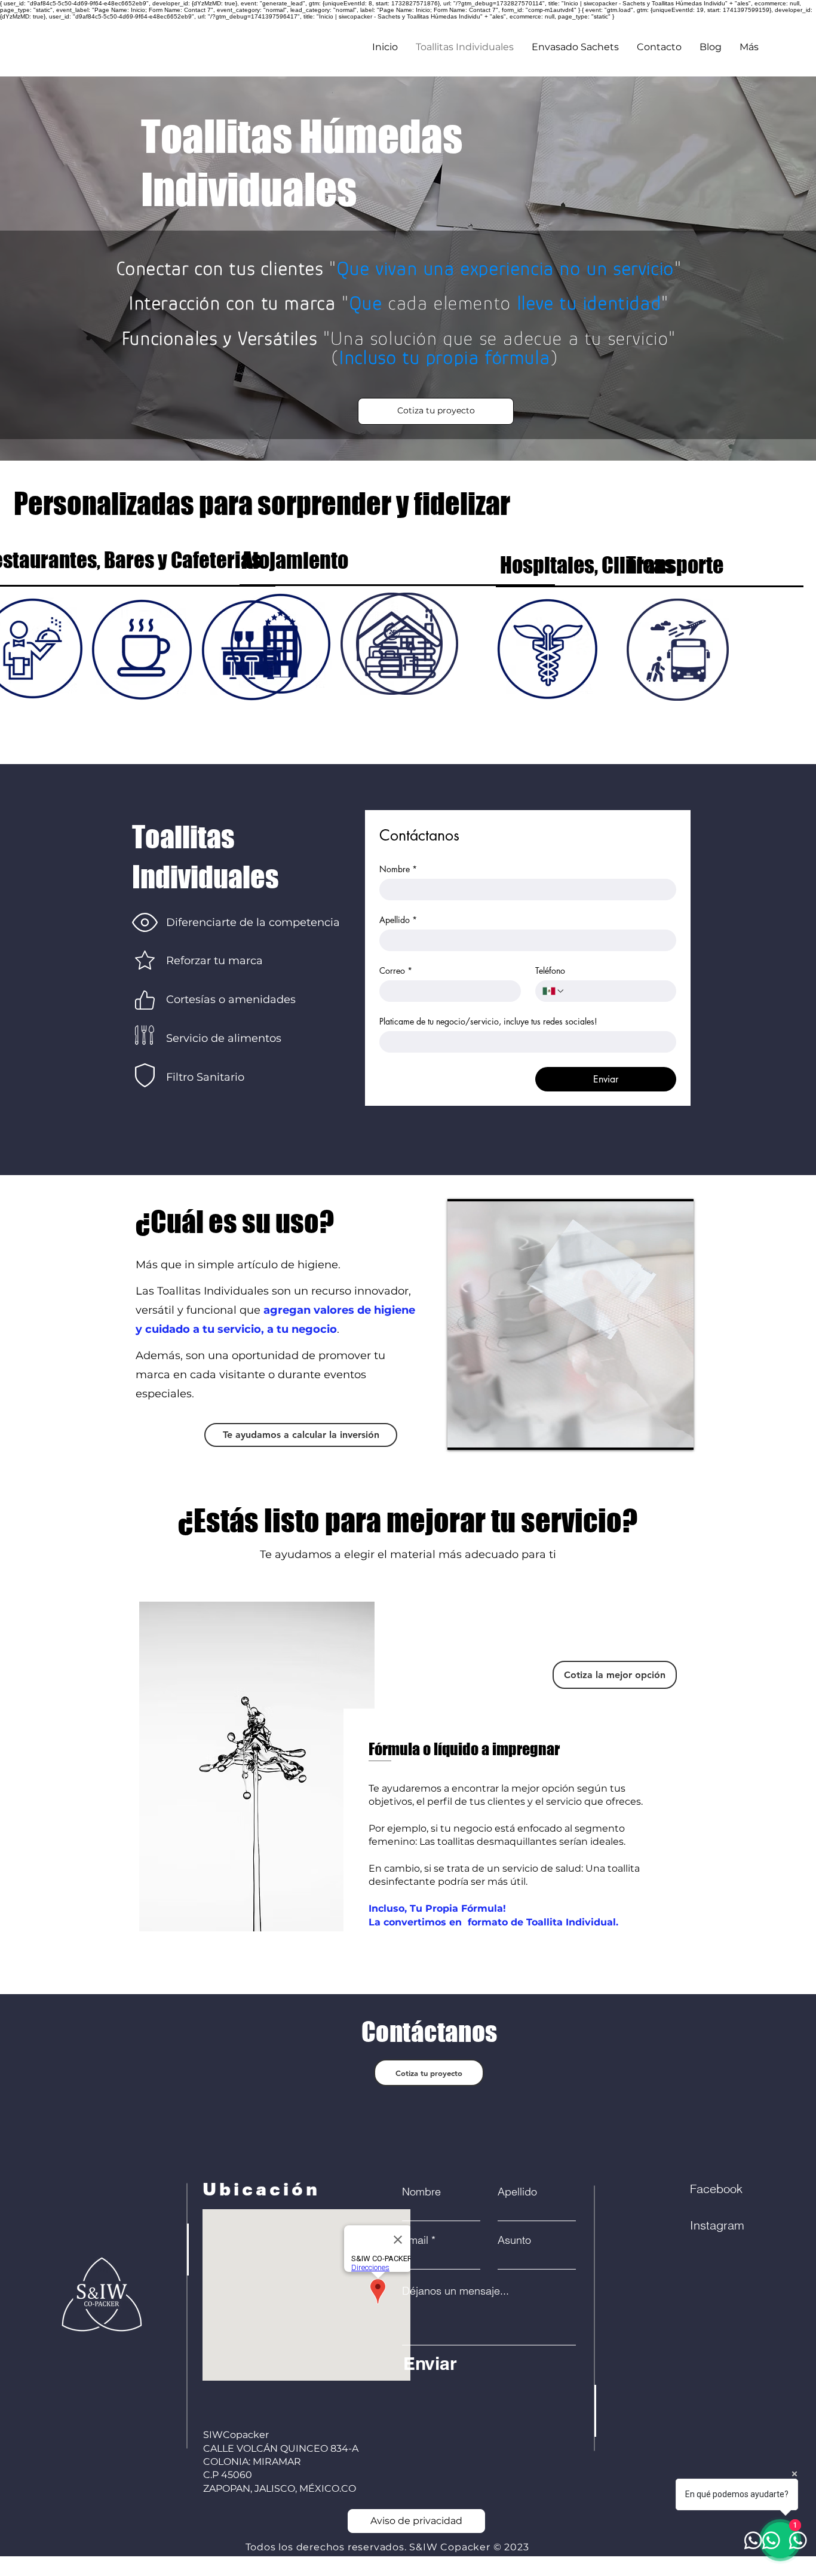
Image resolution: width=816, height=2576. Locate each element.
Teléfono (550, 970)
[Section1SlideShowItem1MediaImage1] (395, 1965)
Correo (396, 970)
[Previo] (31, 1777)
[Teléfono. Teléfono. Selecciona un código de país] (554, 991)
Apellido (398, 920)
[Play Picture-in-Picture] (657, 1434)
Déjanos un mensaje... (455, 2291)
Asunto (514, 2240)
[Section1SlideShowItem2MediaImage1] (409, 1964)
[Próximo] (785, 1777)
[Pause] (463, 1434)
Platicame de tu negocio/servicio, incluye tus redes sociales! (488, 1021)
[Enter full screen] (677, 1434)
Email (415, 2240)
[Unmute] (483, 1434)
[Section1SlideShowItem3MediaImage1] (422, 1964)
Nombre (398, 869)
